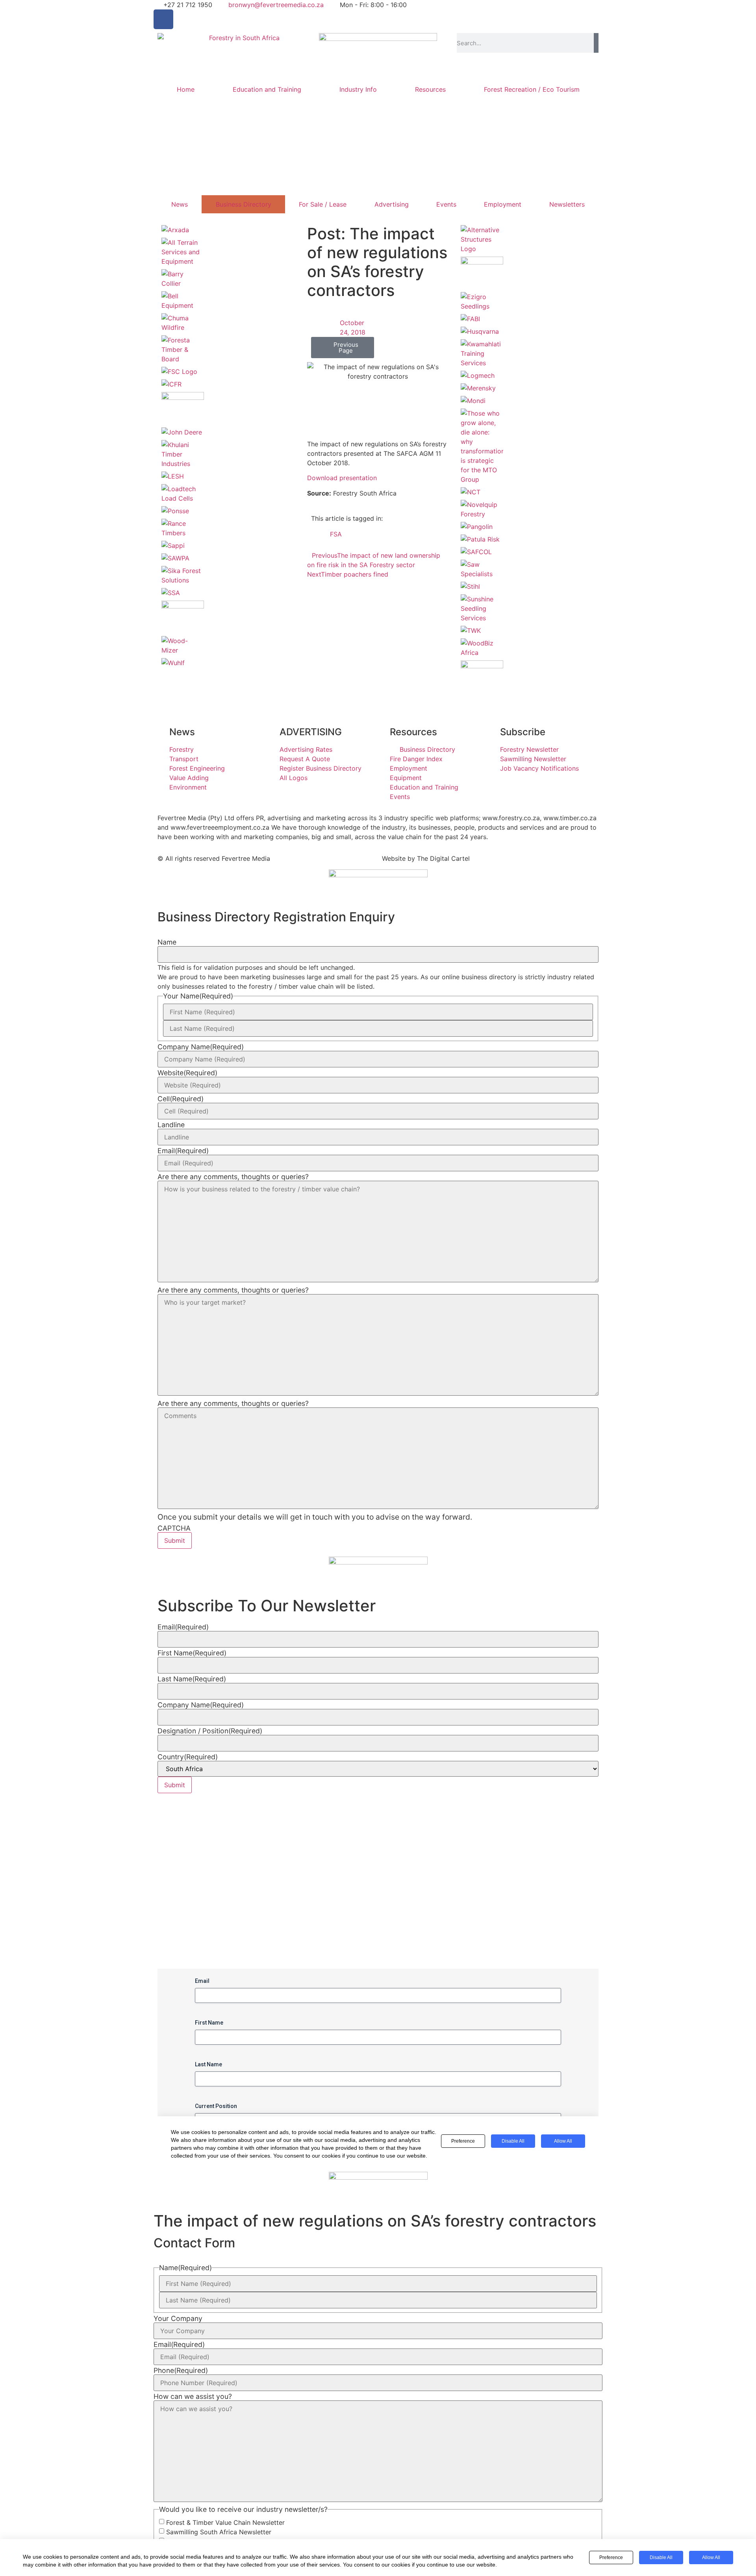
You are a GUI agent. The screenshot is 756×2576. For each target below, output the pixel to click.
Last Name (192, 1679)
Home (186, 89)
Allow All (711, 2558)
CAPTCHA (174, 1528)
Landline (171, 1125)
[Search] (596, 43)
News (180, 204)
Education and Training (267, 89)
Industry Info (358, 89)
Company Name (201, 1047)
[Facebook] (163, 19)
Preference (611, 2558)
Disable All (661, 2558)
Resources (430, 89)
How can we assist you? (193, 2397)
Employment (503, 204)
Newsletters (567, 204)
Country (188, 1757)
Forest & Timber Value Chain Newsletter (225, 2522)
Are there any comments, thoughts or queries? (233, 1177)
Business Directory (244, 204)
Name (167, 942)
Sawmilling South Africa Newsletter (219, 2532)
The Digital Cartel (443, 858)
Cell (181, 1099)
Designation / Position (210, 1731)
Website (187, 1073)
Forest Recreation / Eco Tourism (532, 89)
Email (183, 1151)
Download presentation (342, 478)
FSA (336, 534)
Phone (181, 2371)
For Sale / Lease (323, 204)
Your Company (178, 2319)
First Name (192, 1653)
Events (446, 204)
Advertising (392, 204)
